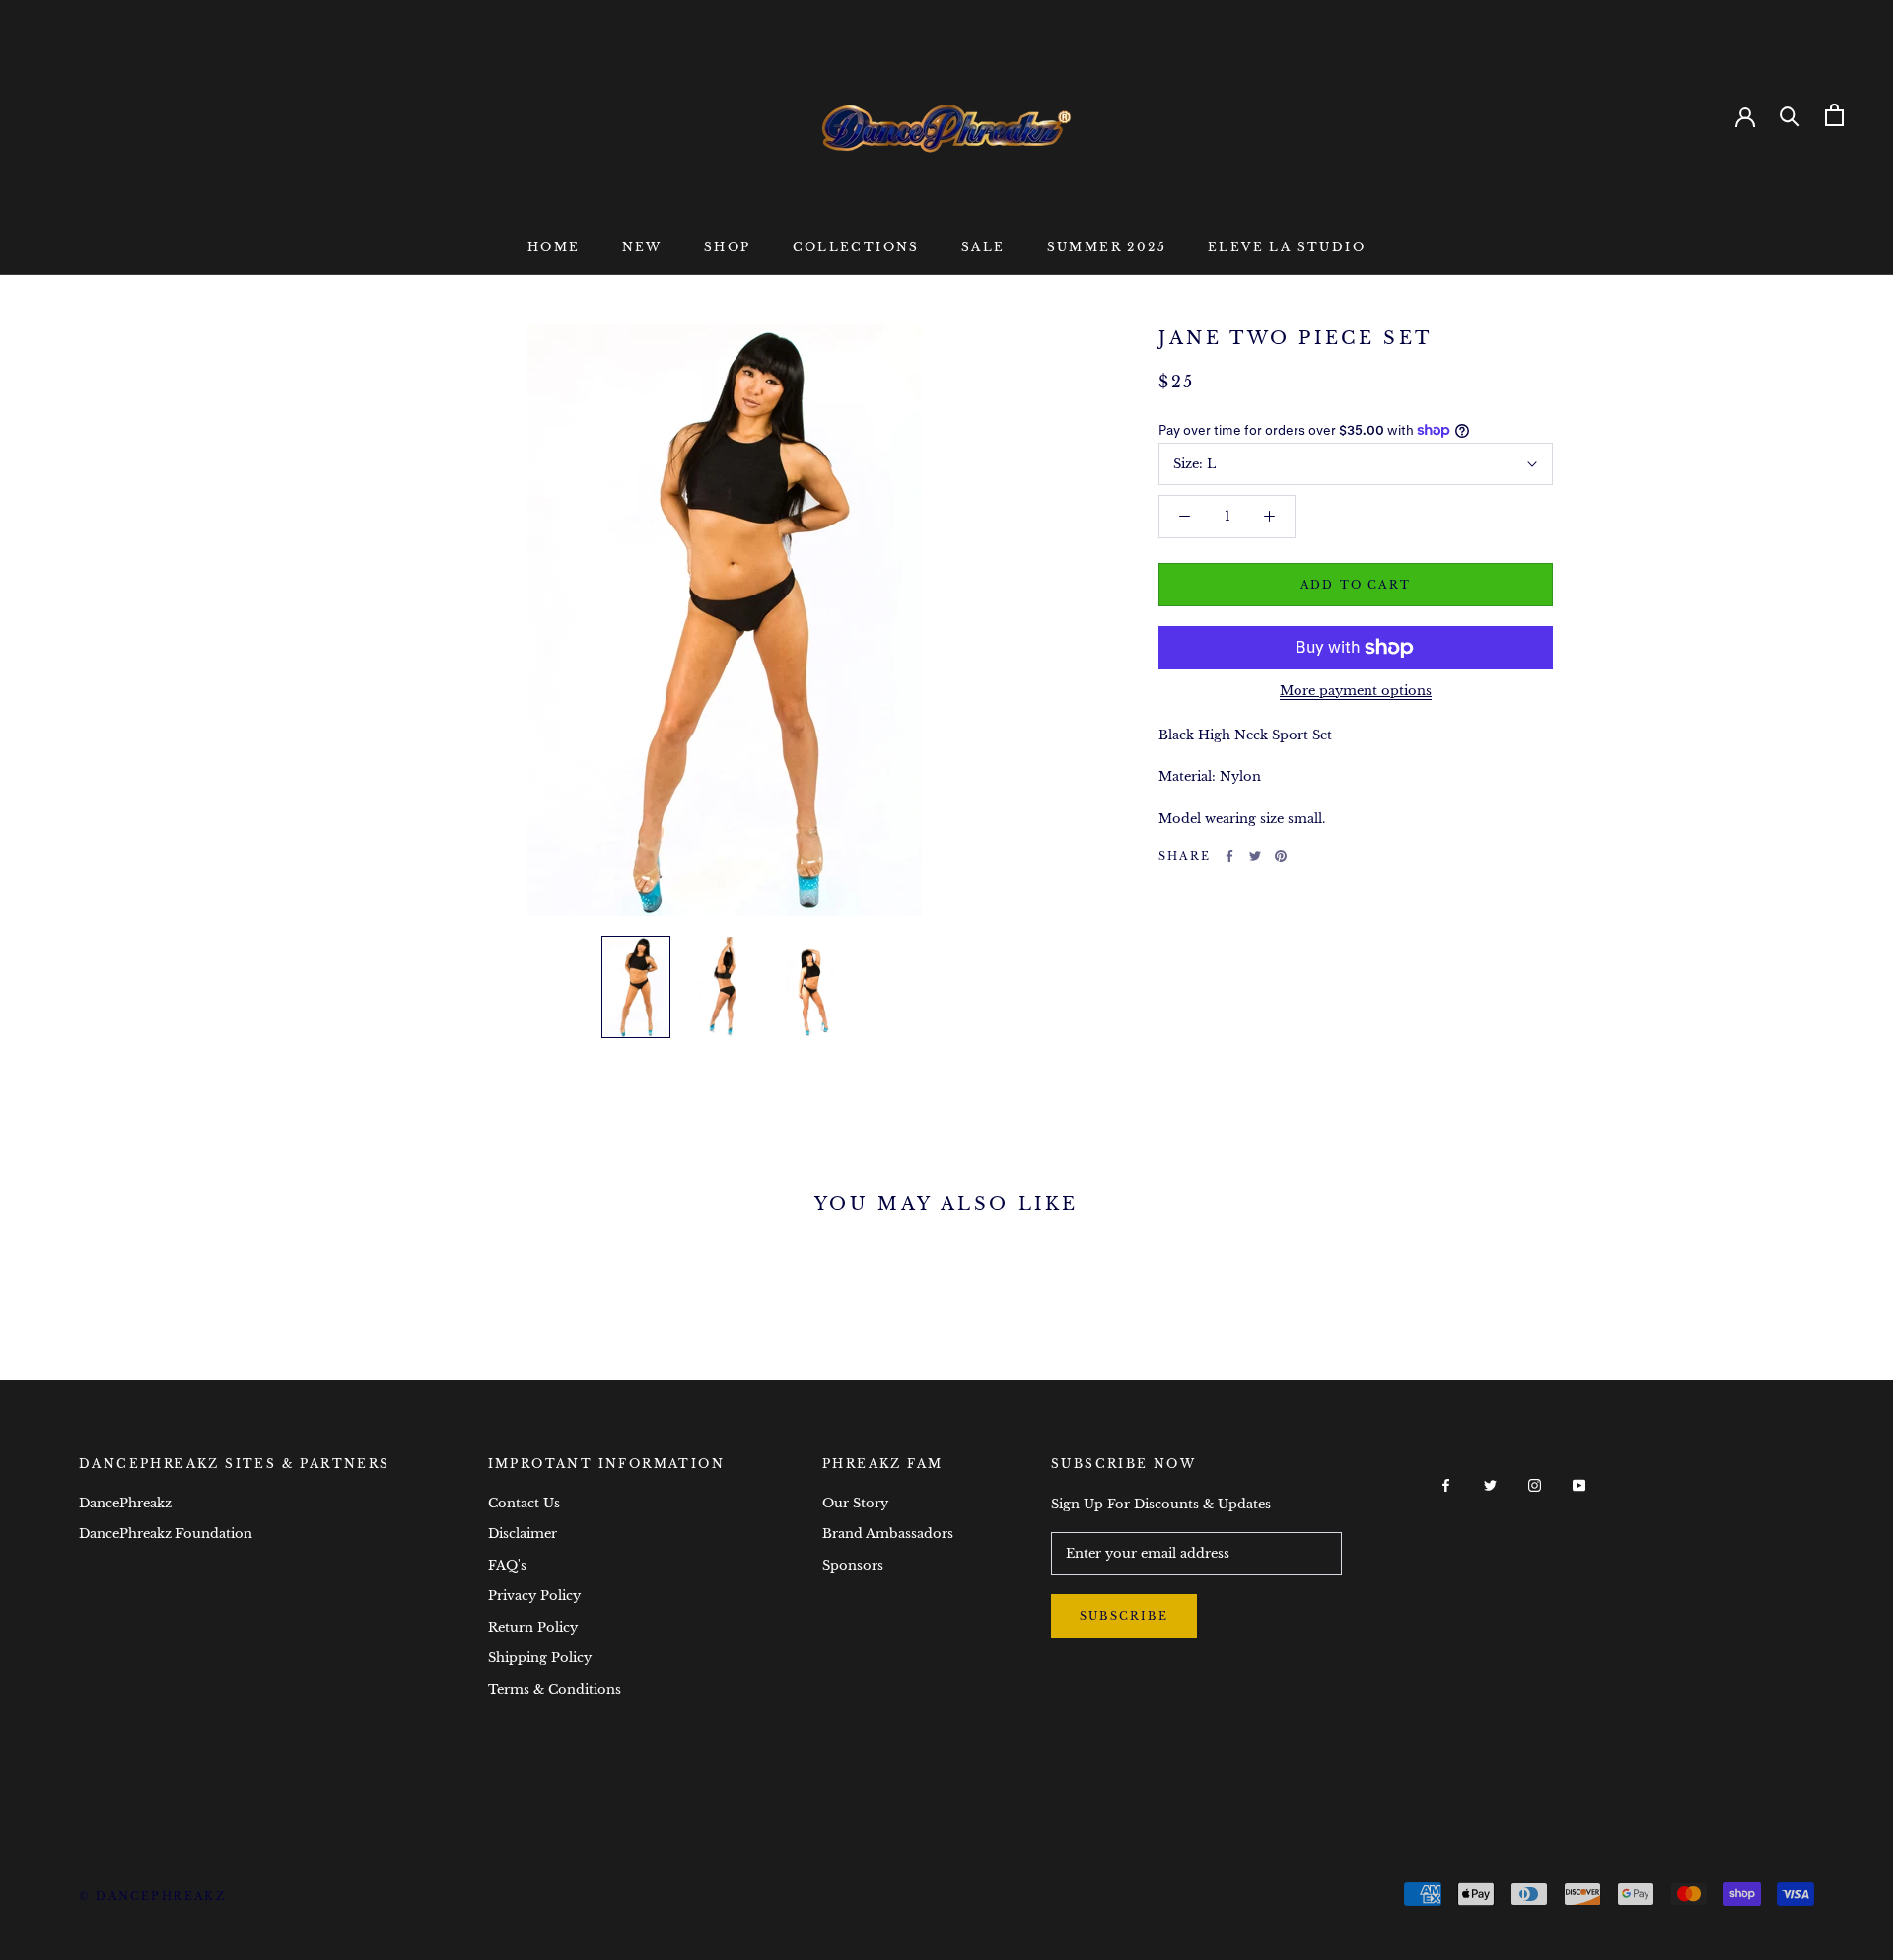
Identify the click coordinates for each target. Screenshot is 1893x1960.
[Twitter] (1255, 856)
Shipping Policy (540, 1658)
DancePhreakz (125, 1503)
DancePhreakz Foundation (166, 1534)
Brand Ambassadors (888, 1534)
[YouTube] (1579, 1484)
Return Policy (533, 1627)
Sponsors (853, 1565)
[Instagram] (1535, 1484)
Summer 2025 (1107, 247)
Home (554, 247)
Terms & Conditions (555, 1689)
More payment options (1356, 691)
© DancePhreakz (152, 1896)
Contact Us (524, 1503)
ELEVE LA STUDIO (1287, 247)
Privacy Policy (534, 1596)
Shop (728, 247)
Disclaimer (523, 1534)
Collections (856, 247)
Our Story (855, 1503)
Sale (983, 247)
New (642, 247)
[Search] (1790, 115)
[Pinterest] (1281, 856)
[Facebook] (1229, 856)
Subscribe (1124, 1616)
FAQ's (507, 1565)
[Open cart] (1834, 115)
